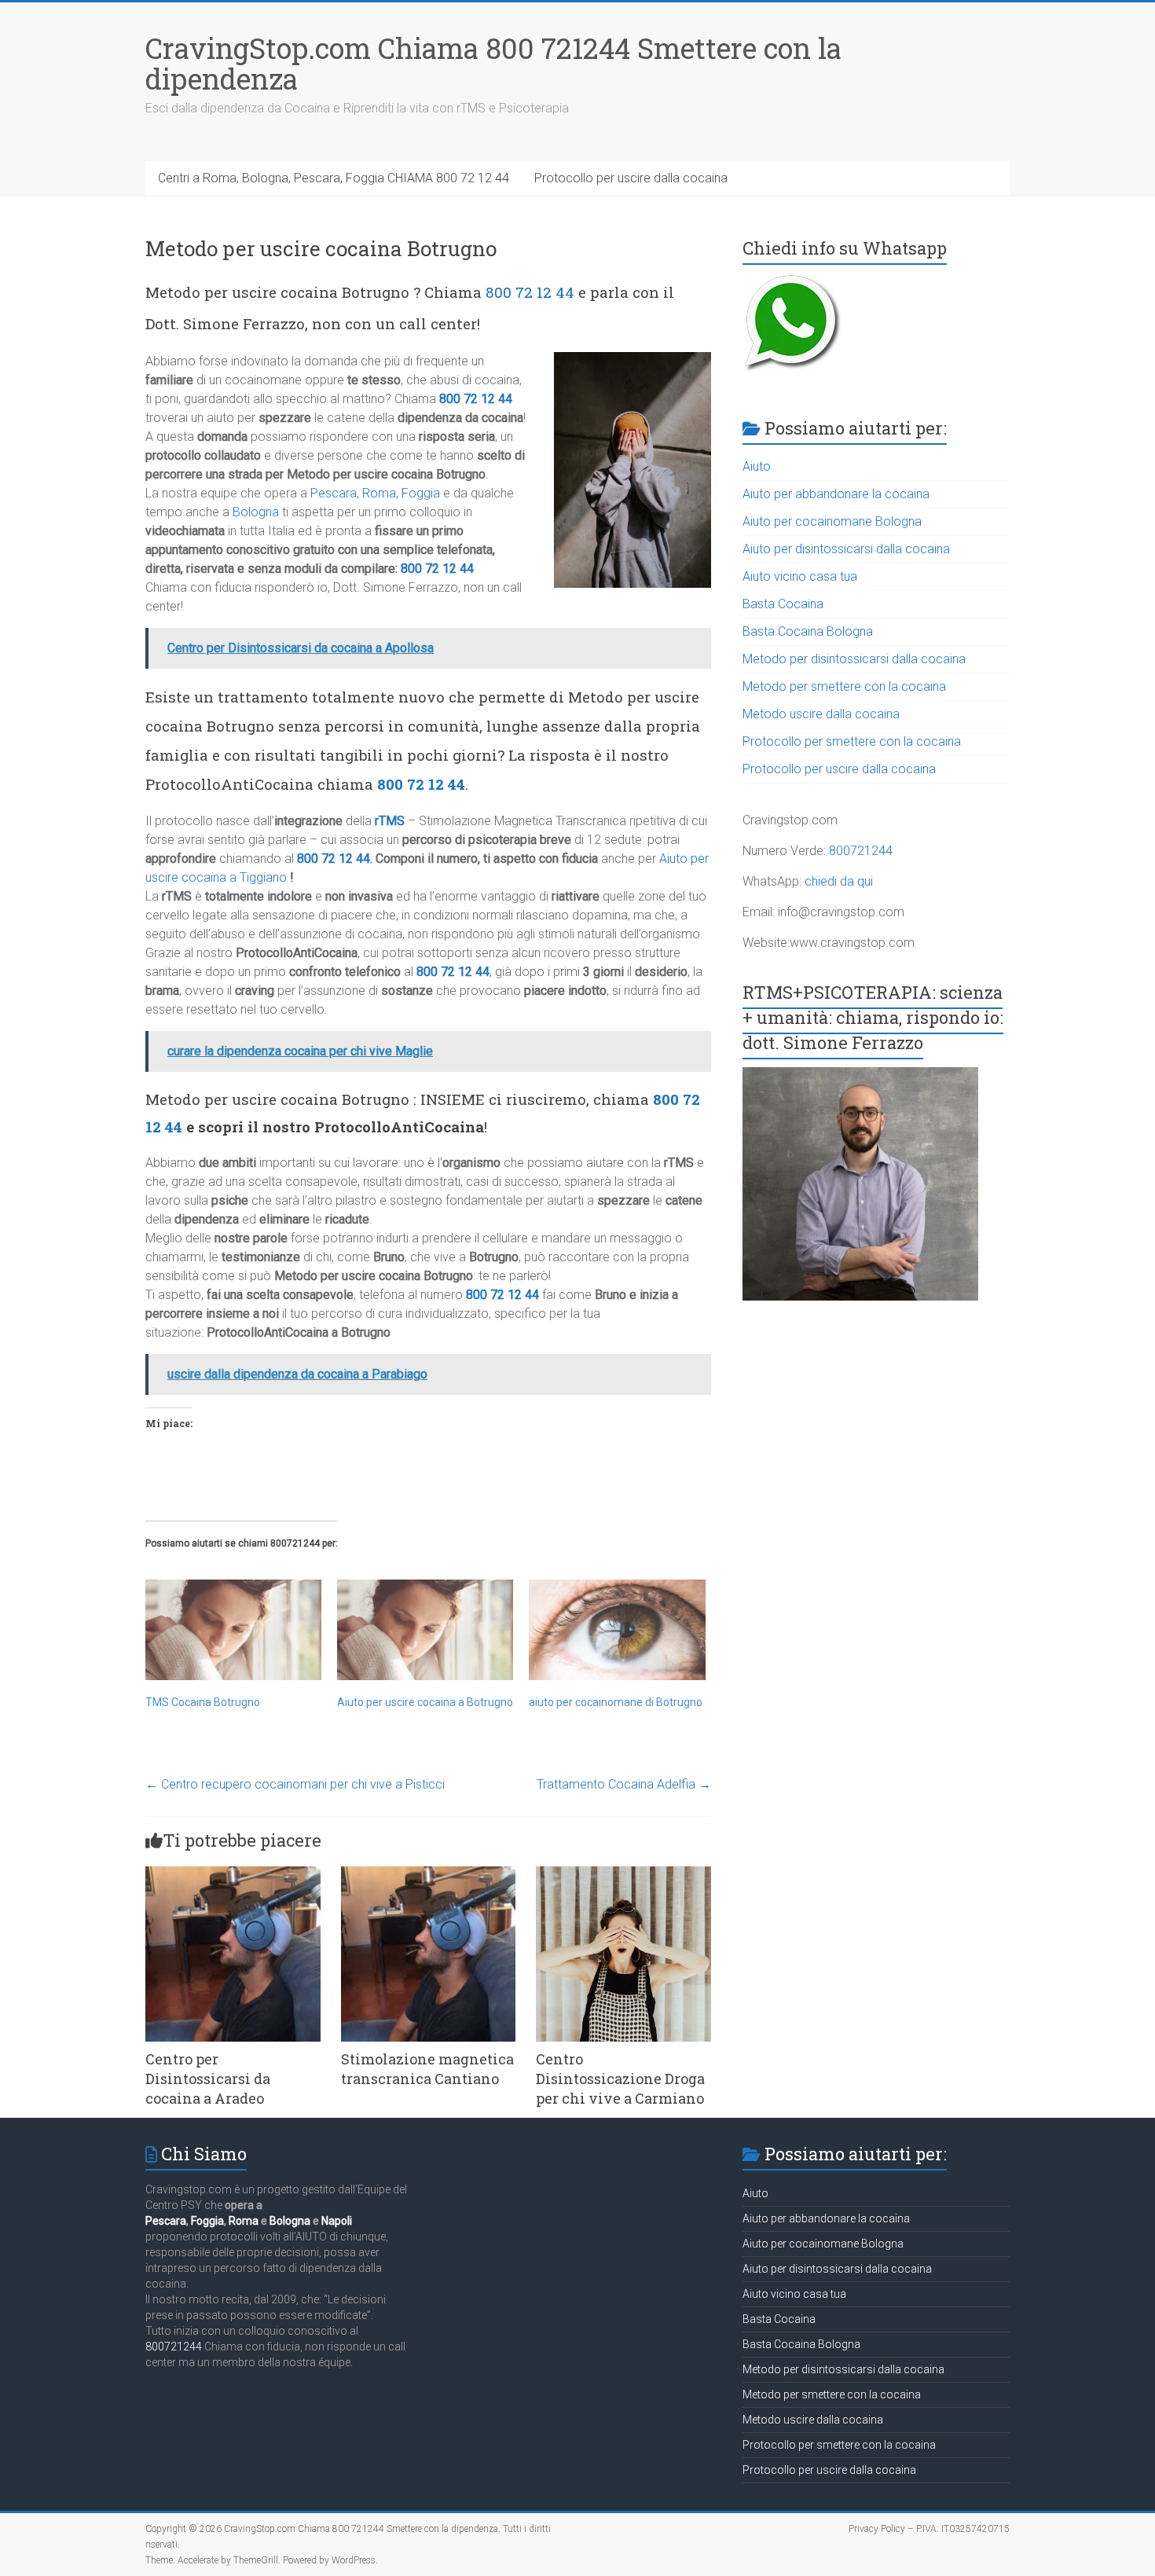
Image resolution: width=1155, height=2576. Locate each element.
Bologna (256, 512)
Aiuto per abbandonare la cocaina (836, 494)
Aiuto (757, 466)
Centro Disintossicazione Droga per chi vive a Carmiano (620, 2079)
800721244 (861, 851)
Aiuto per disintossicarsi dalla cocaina (846, 549)
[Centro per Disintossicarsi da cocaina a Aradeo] (233, 1874)
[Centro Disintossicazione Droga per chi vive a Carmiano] (623, 1874)
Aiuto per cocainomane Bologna (832, 521)
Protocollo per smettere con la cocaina (852, 741)
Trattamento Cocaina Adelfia (624, 1784)
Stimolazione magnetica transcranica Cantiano (427, 2069)
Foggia (421, 493)
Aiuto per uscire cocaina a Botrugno (425, 1702)
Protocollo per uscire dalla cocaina (631, 178)
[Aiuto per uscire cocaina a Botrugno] (425, 1630)
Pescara (334, 493)
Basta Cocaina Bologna (808, 631)
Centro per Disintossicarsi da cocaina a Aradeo (208, 2079)
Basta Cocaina (783, 604)
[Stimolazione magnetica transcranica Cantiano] (429, 1874)
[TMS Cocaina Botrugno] (233, 1630)
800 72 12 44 (530, 292)
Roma (379, 493)
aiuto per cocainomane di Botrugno (616, 1702)
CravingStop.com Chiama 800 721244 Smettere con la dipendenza (493, 63)
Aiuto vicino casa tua (800, 576)
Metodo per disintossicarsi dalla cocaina (854, 659)
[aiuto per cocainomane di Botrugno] (617, 1630)
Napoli (337, 2221)
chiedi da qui (839, 881)
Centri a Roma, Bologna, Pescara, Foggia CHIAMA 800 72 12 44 (334, 178)
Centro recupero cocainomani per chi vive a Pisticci (295, 1784)
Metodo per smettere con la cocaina (844, 686)
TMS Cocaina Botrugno (203, 1702)
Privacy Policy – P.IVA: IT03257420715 (929, 2529)
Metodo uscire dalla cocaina (821, 714)
